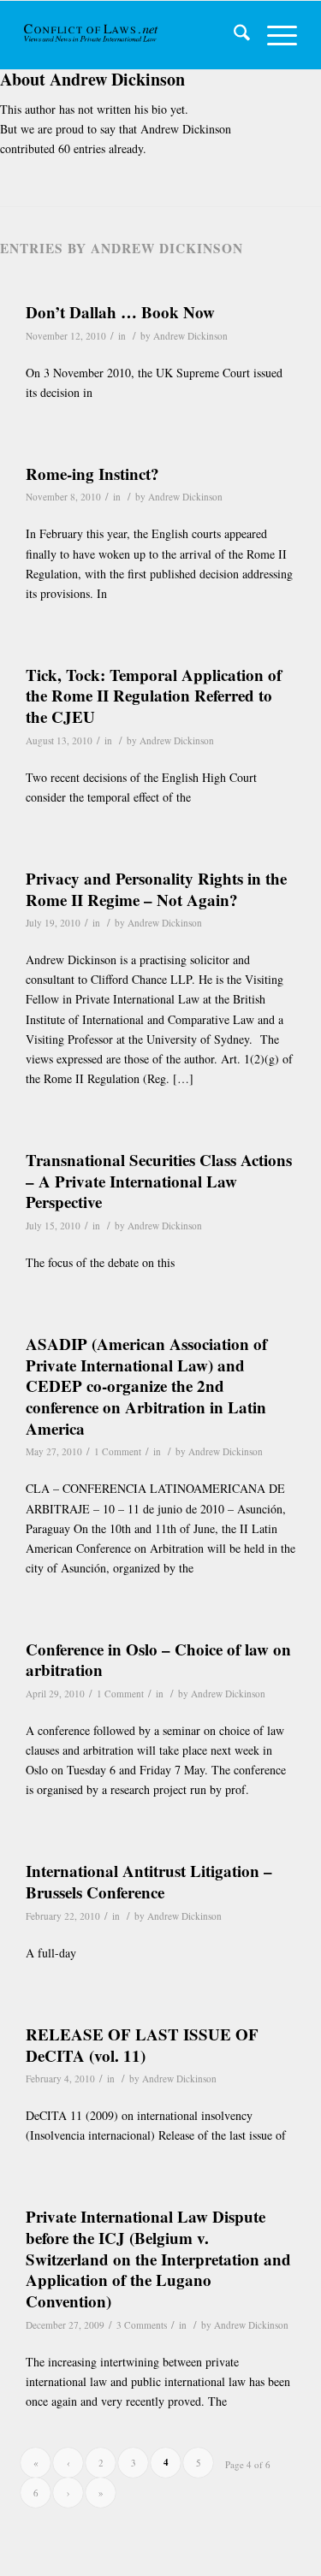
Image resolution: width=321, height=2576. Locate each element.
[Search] (233, 35)
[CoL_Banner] (92, 35)
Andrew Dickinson (190, 336)
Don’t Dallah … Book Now (120, 312)
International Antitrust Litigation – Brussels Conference (149, 1881)
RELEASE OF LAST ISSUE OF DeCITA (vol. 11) (142, 2045)
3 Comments (142, 2325)
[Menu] (273, 35)
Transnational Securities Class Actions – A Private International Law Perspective (159, 1181)
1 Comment (118, 1451)
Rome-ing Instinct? (92, 474)
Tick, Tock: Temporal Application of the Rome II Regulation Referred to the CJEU (154, 696)
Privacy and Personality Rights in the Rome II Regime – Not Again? (156, 889)
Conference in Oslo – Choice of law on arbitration (158, 1660)
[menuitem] (233, 35)
